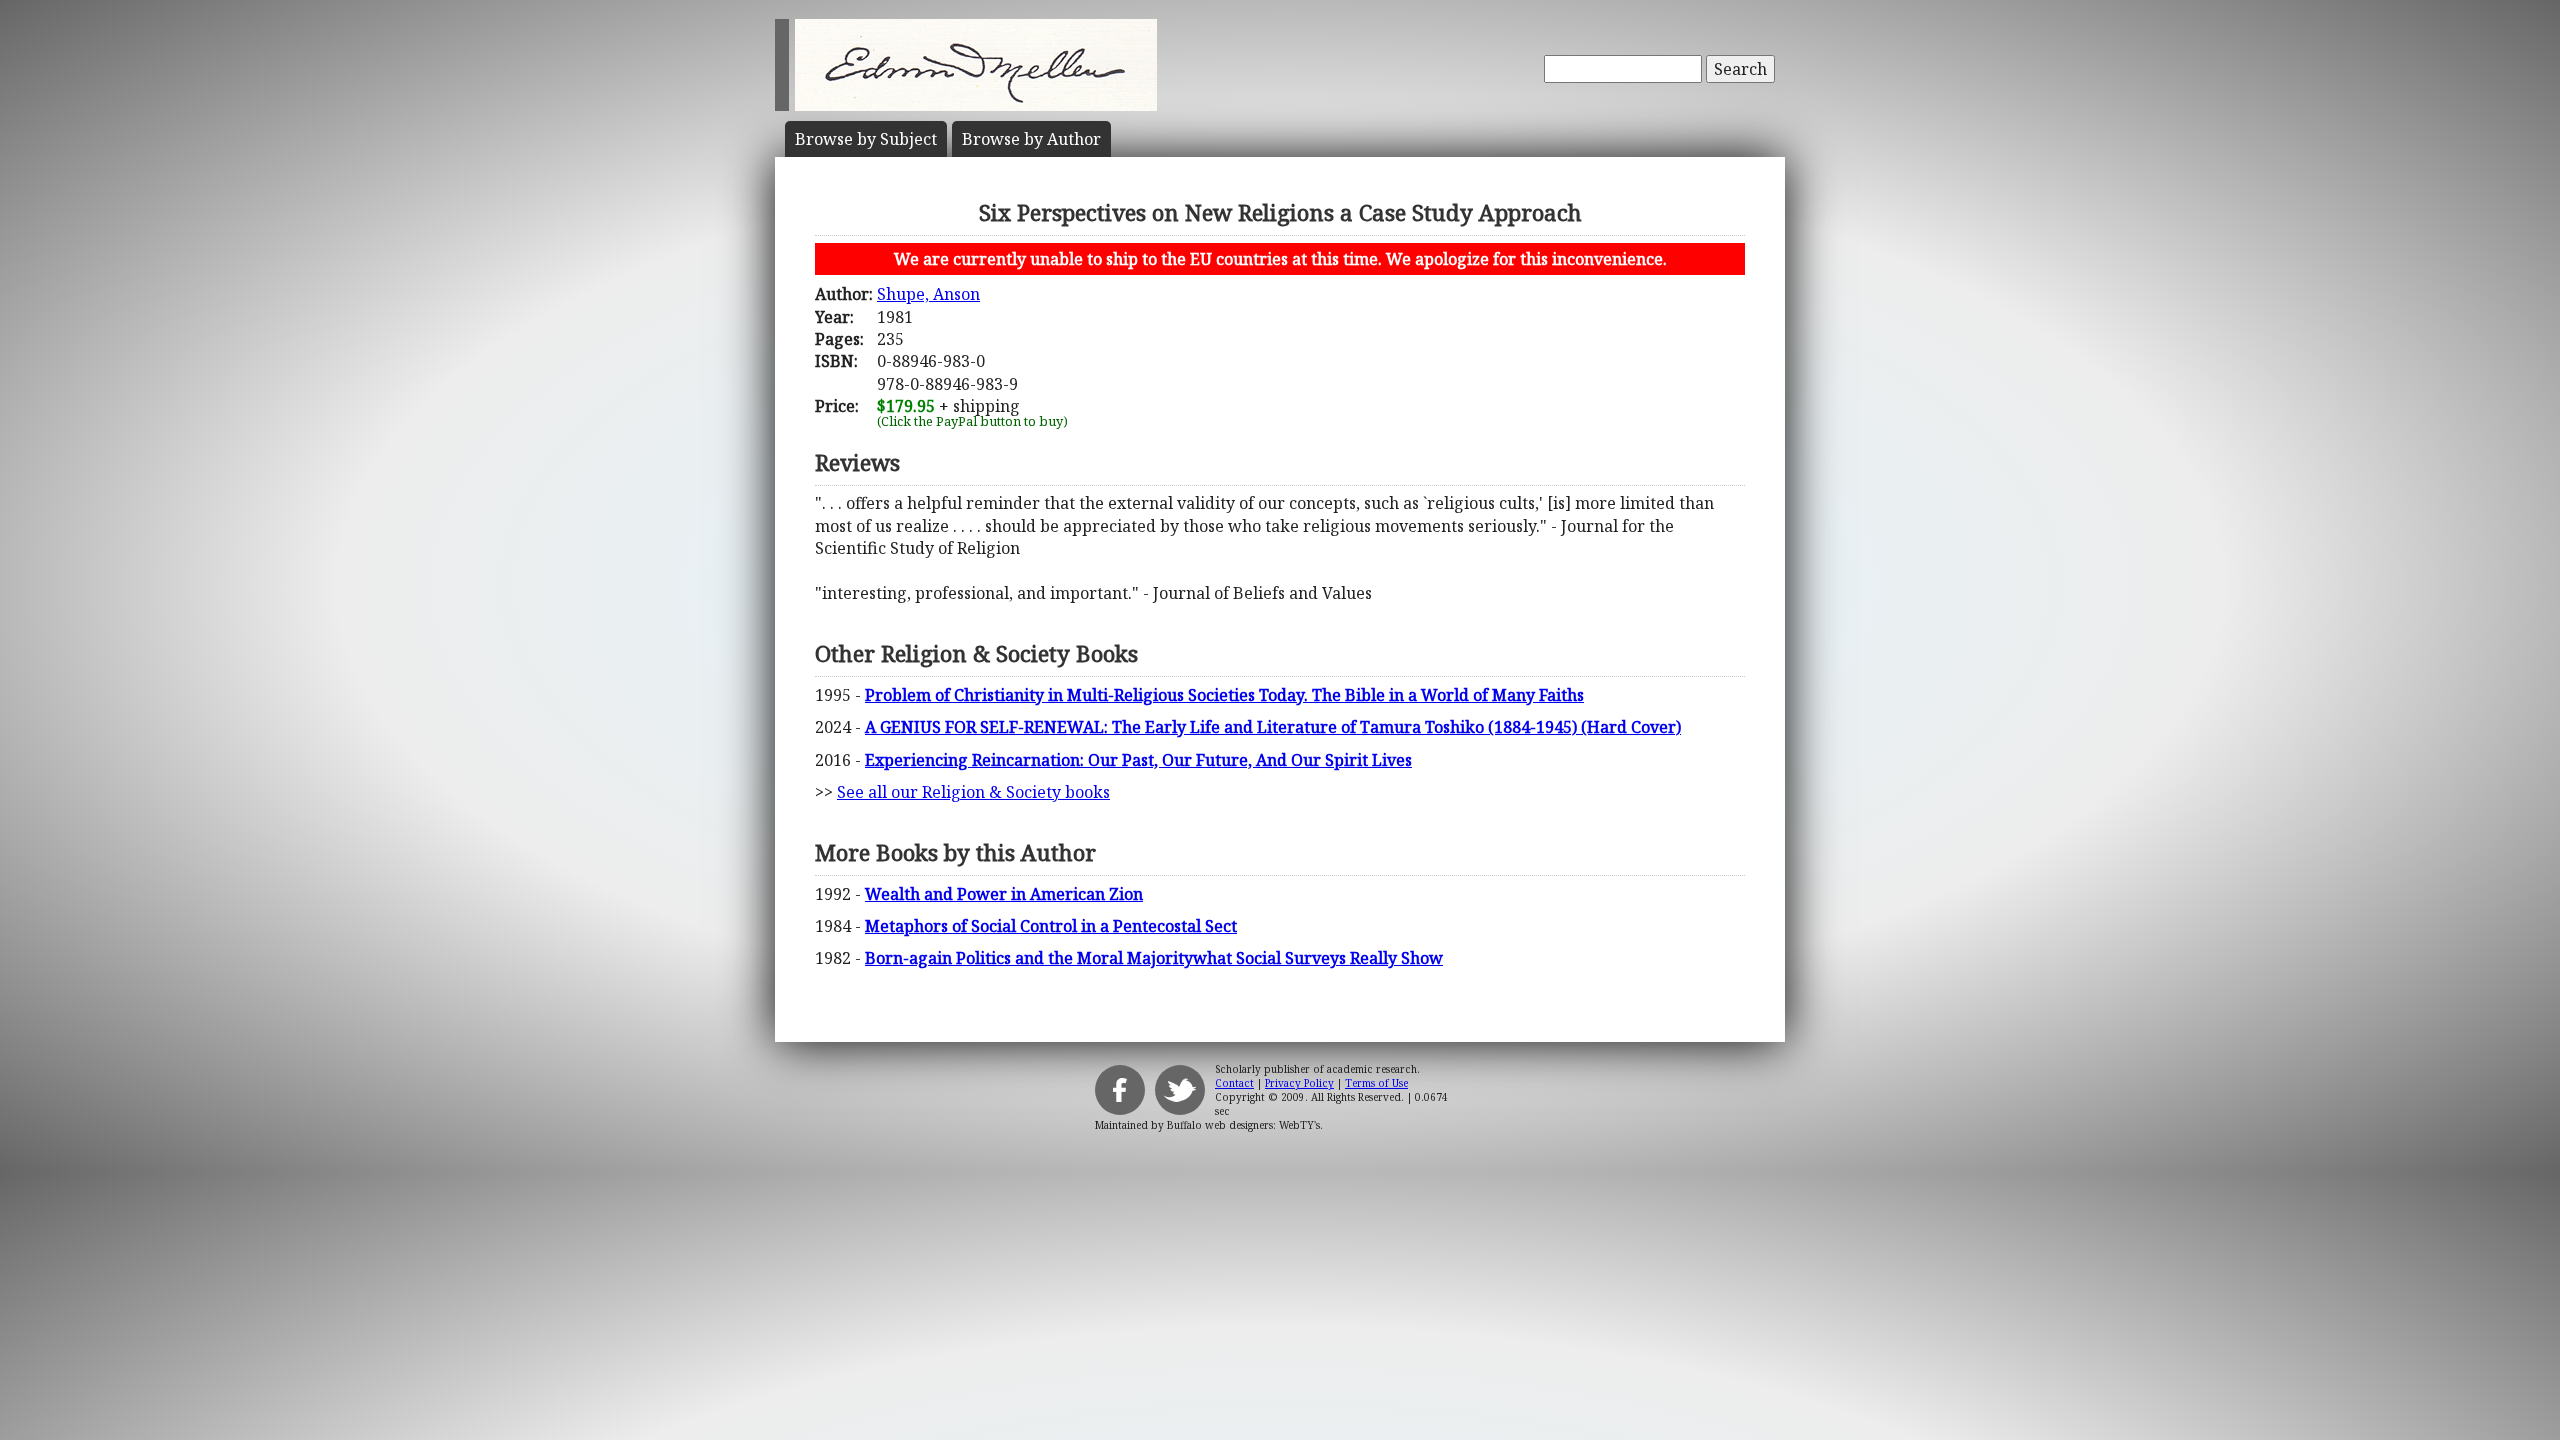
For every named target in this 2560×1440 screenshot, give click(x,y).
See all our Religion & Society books (973, 792)
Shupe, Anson (928, 294)
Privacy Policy (1299, 1083)
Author (1031, 139)
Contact (1234, 1083)
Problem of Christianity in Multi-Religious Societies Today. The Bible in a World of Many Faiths (1224, 695)
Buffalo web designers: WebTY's (1243, 1125)
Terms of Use (1376, 1083)
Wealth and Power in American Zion (1004, 894)
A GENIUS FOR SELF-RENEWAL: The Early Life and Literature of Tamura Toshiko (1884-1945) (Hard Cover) (1273, 727)
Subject (866, 139)
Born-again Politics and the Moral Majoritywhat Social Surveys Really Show (1154, 958)
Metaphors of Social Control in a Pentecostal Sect (1051, 926)
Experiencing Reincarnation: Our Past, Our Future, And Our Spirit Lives (1138, 760)
